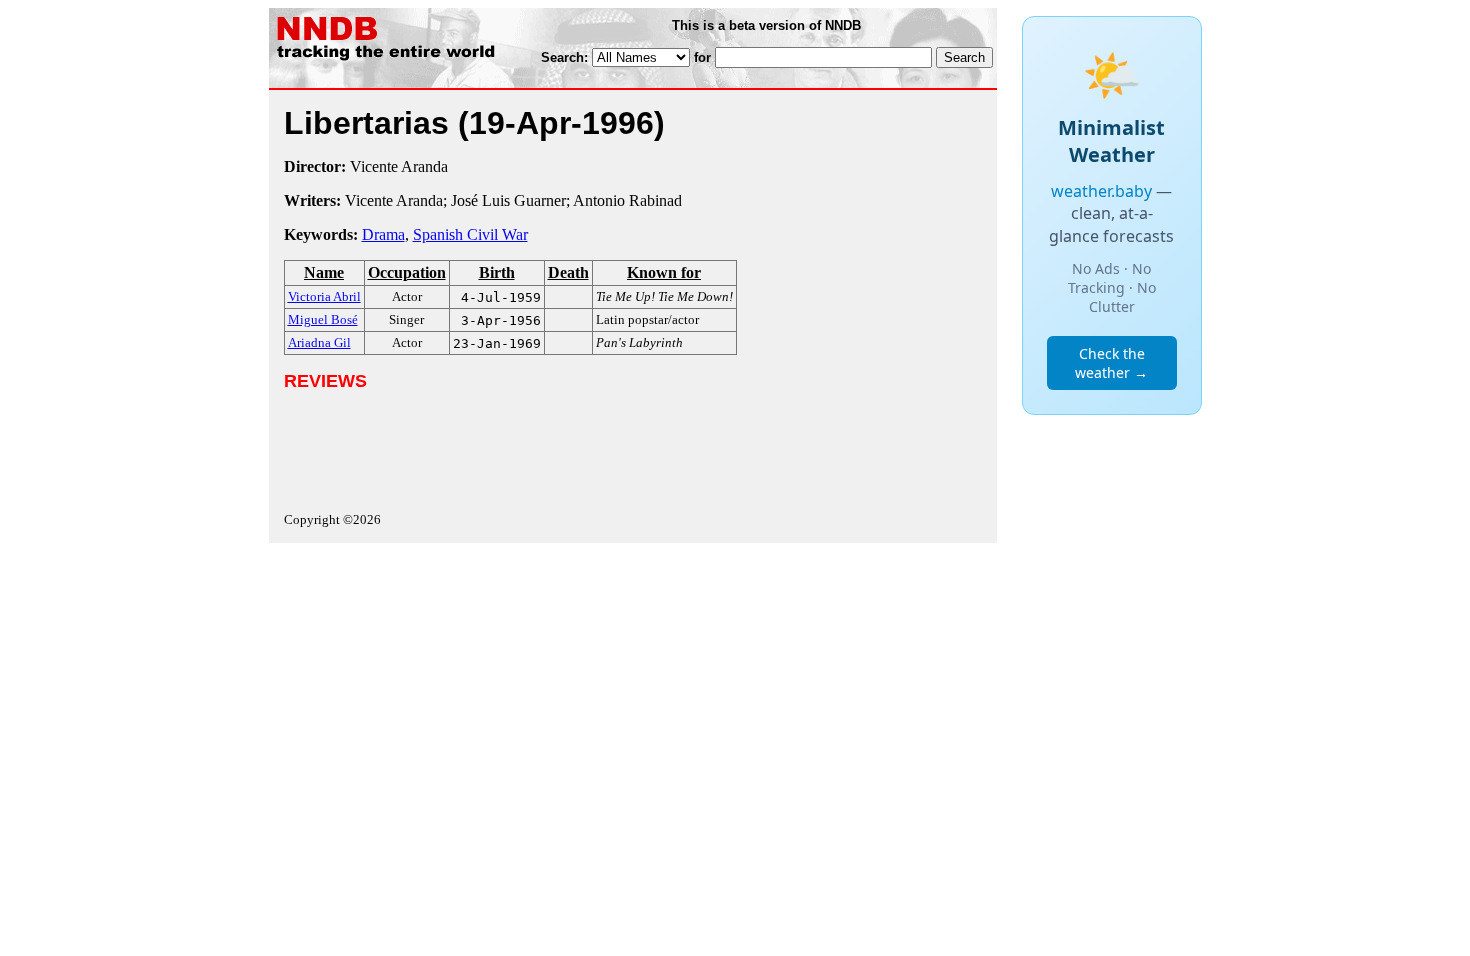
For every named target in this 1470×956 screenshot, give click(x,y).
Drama (383, 234)
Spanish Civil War (470, 234)
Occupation (407, 272)
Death (568, 272)
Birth (497, 272)
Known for (664, 272)
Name (324, 272)
